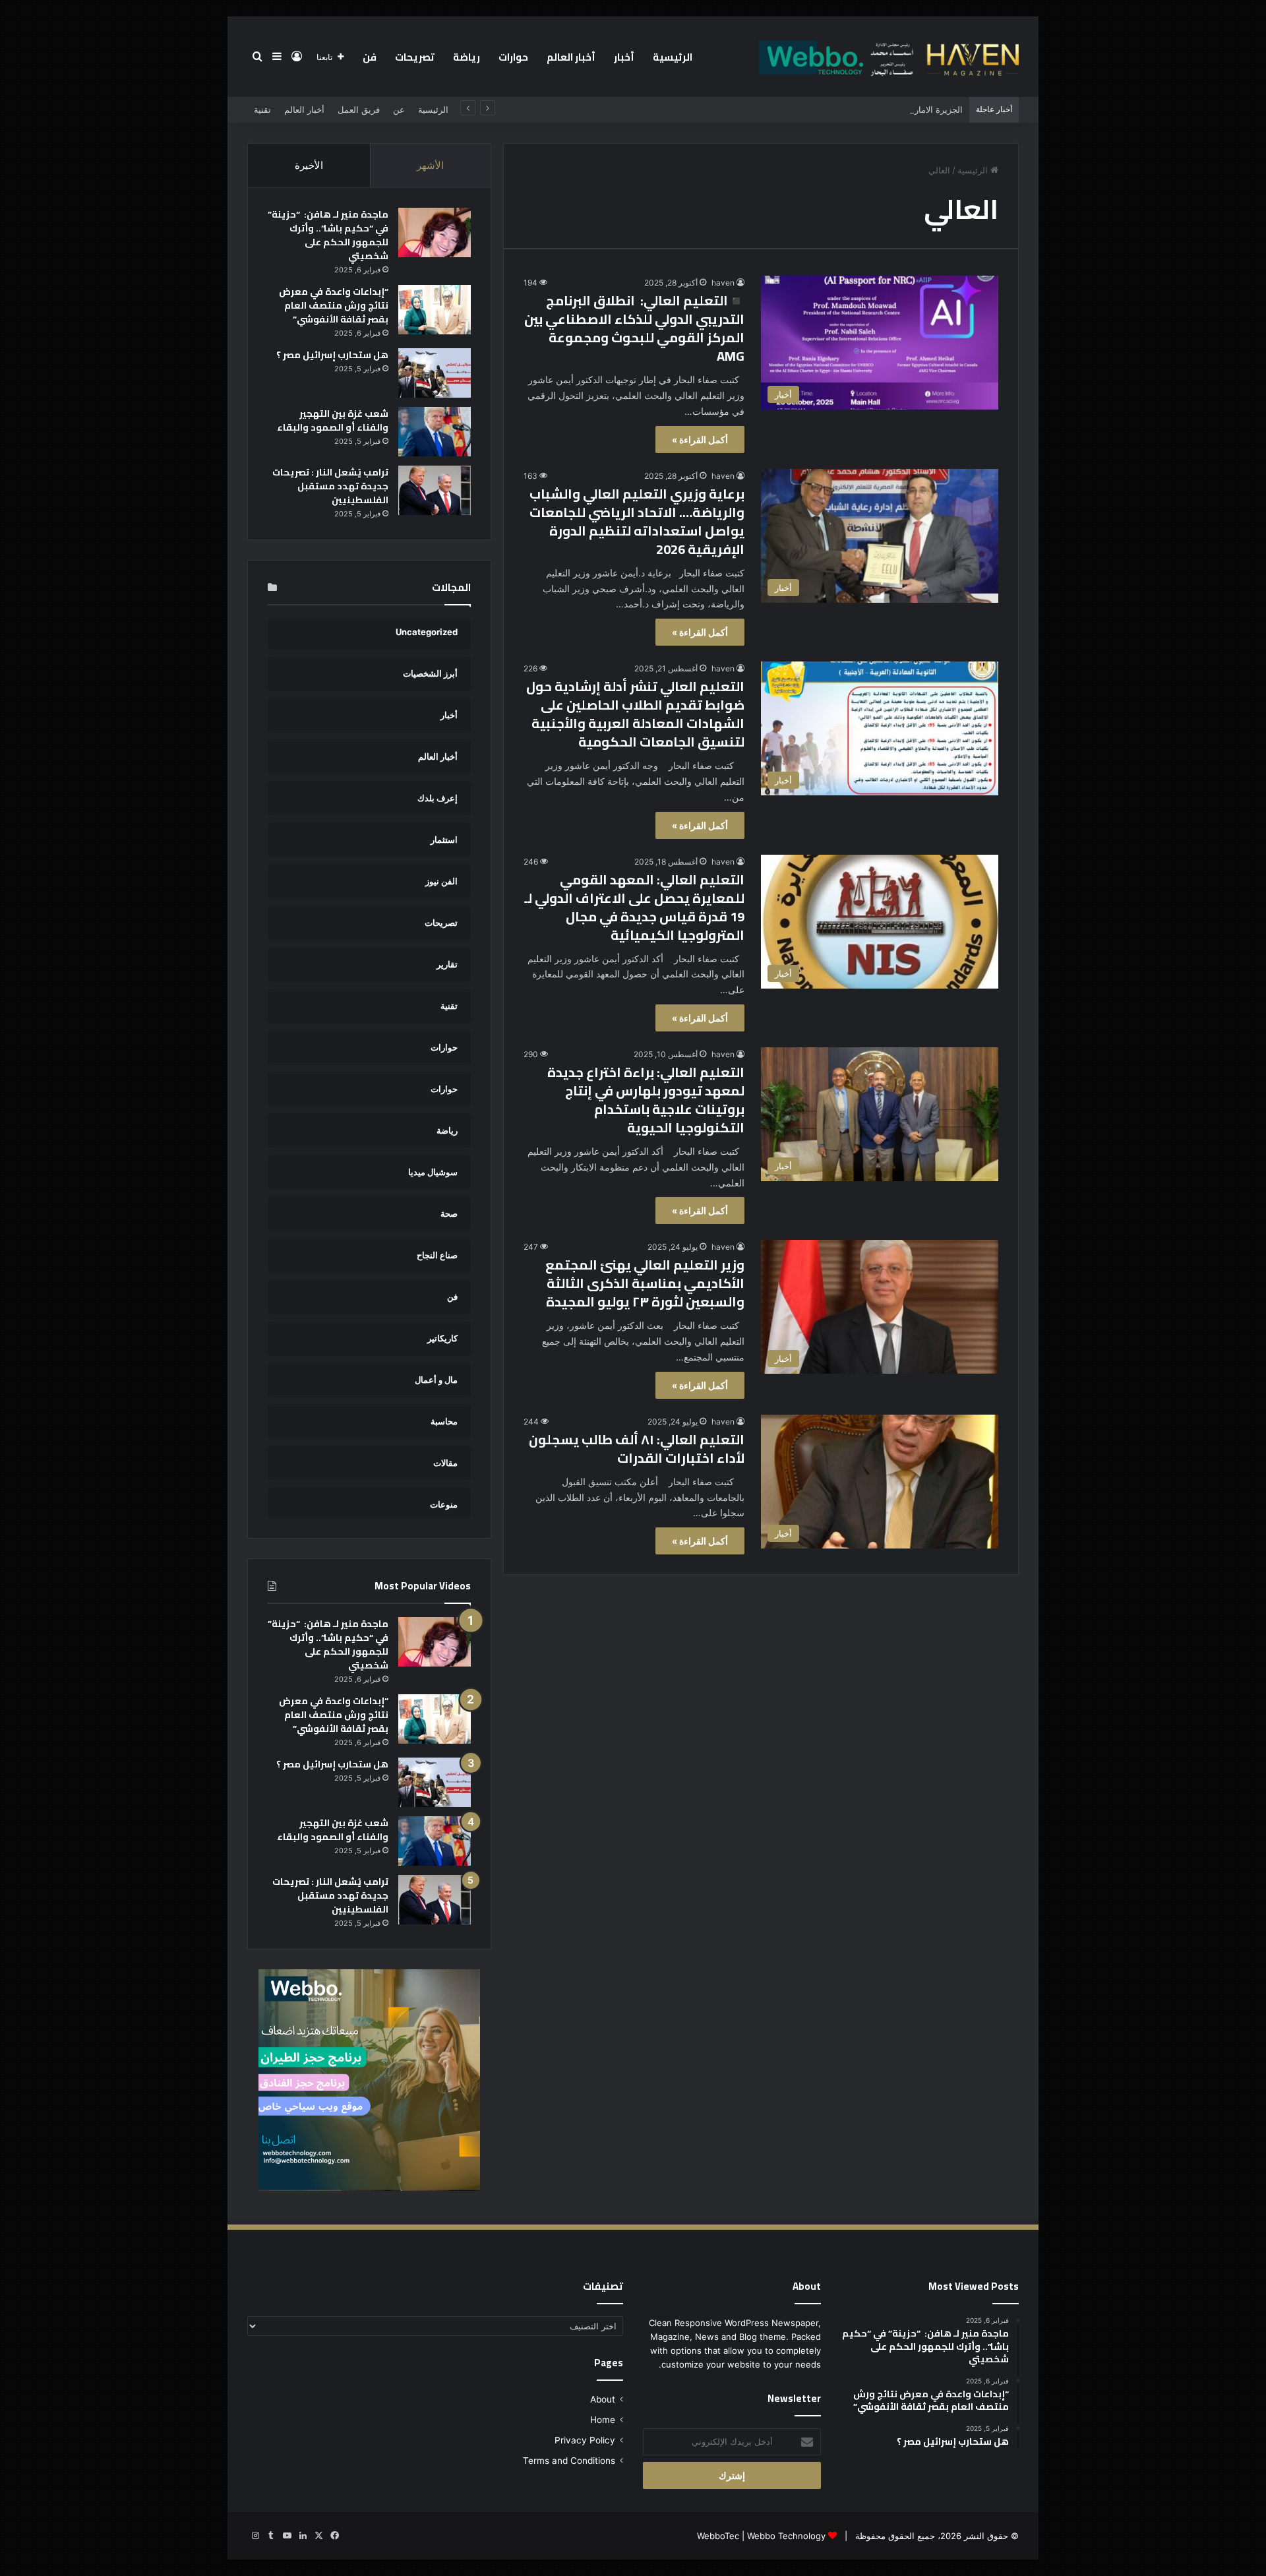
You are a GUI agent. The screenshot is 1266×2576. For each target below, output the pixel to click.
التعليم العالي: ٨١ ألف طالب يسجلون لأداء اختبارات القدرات (637, 1449)
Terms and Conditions (569, 2461)
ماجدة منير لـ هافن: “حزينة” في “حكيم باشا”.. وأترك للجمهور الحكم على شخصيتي (328, 235)
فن (370, 57)
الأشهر (430, 165)
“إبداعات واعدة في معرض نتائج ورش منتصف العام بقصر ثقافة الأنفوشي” (334, 305)
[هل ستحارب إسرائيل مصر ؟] (435, 373)
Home (603, 2420)
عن (399, 109)
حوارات (513, 57)
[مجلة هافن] (887, 57)
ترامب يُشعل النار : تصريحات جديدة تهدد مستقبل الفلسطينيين (330, 486)
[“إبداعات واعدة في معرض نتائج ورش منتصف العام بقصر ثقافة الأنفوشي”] (435, 310)
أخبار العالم (571, 57)
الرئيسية (673, 57)
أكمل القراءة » (700, 440)
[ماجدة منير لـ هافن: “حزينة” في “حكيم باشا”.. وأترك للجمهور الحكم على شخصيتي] (435, 232)
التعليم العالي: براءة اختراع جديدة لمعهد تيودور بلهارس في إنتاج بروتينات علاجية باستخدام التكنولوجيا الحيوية (646, 1100)
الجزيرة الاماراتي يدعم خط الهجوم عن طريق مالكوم (868, 109)
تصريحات (415, 57)
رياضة (467, 57)
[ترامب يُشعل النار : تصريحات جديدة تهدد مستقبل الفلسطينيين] (435, 490)
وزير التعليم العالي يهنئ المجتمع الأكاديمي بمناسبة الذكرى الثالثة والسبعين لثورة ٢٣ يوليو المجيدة (645, 1283)
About (603, 2399)
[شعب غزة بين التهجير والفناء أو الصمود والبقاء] (435, 432)
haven (723, 283)
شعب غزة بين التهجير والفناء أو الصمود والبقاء (333, 420)
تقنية (262, 109)
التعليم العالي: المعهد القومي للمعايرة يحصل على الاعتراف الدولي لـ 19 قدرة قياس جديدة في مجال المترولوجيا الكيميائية (634, 907)
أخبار (624, 57)
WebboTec (718, 2536)
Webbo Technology (786, 2536)
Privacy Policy (585, 2440)
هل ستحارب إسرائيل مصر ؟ (332, 355)
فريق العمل (359, 109)
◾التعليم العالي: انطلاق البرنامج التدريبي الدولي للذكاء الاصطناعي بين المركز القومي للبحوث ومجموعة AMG (634, 328)
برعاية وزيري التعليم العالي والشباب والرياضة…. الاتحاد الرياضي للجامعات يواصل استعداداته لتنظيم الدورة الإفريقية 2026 (637, 521)
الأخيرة (309, 165)
